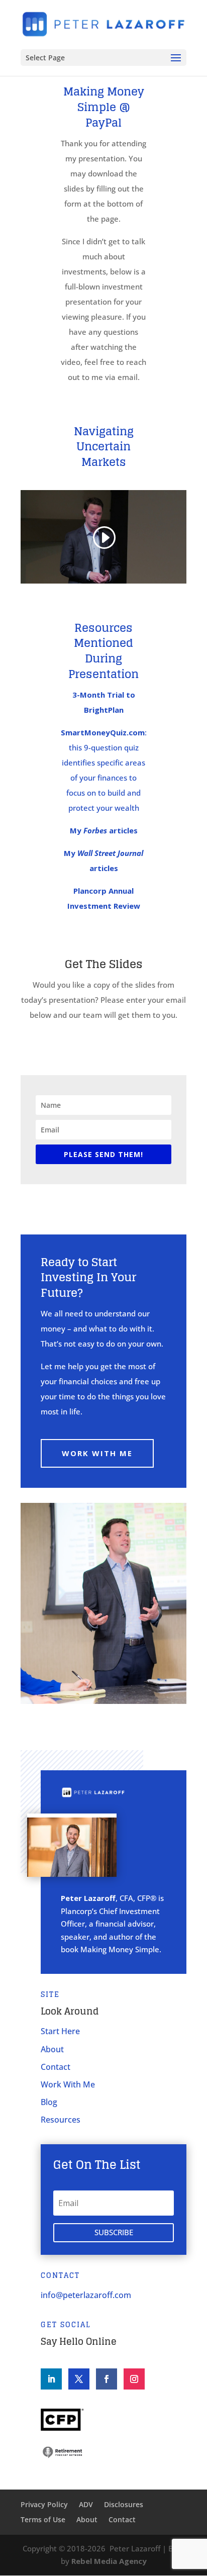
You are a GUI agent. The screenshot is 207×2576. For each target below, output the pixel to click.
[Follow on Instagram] (134, 2379)
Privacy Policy (44, 2505)
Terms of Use (43, 2520)
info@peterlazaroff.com (86, 2295)
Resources (61, 2120)
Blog (49, 2102)
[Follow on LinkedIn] (51, 2379)
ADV (86, 2505)
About (52, 2049)
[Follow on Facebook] (107, 2379)
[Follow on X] (79, 2379)
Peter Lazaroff (135, 2548)
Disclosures (124, 2505)
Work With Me (68, 2084)
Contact (56, 2067)
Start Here (60, 2031)
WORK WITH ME (97, 1453)
